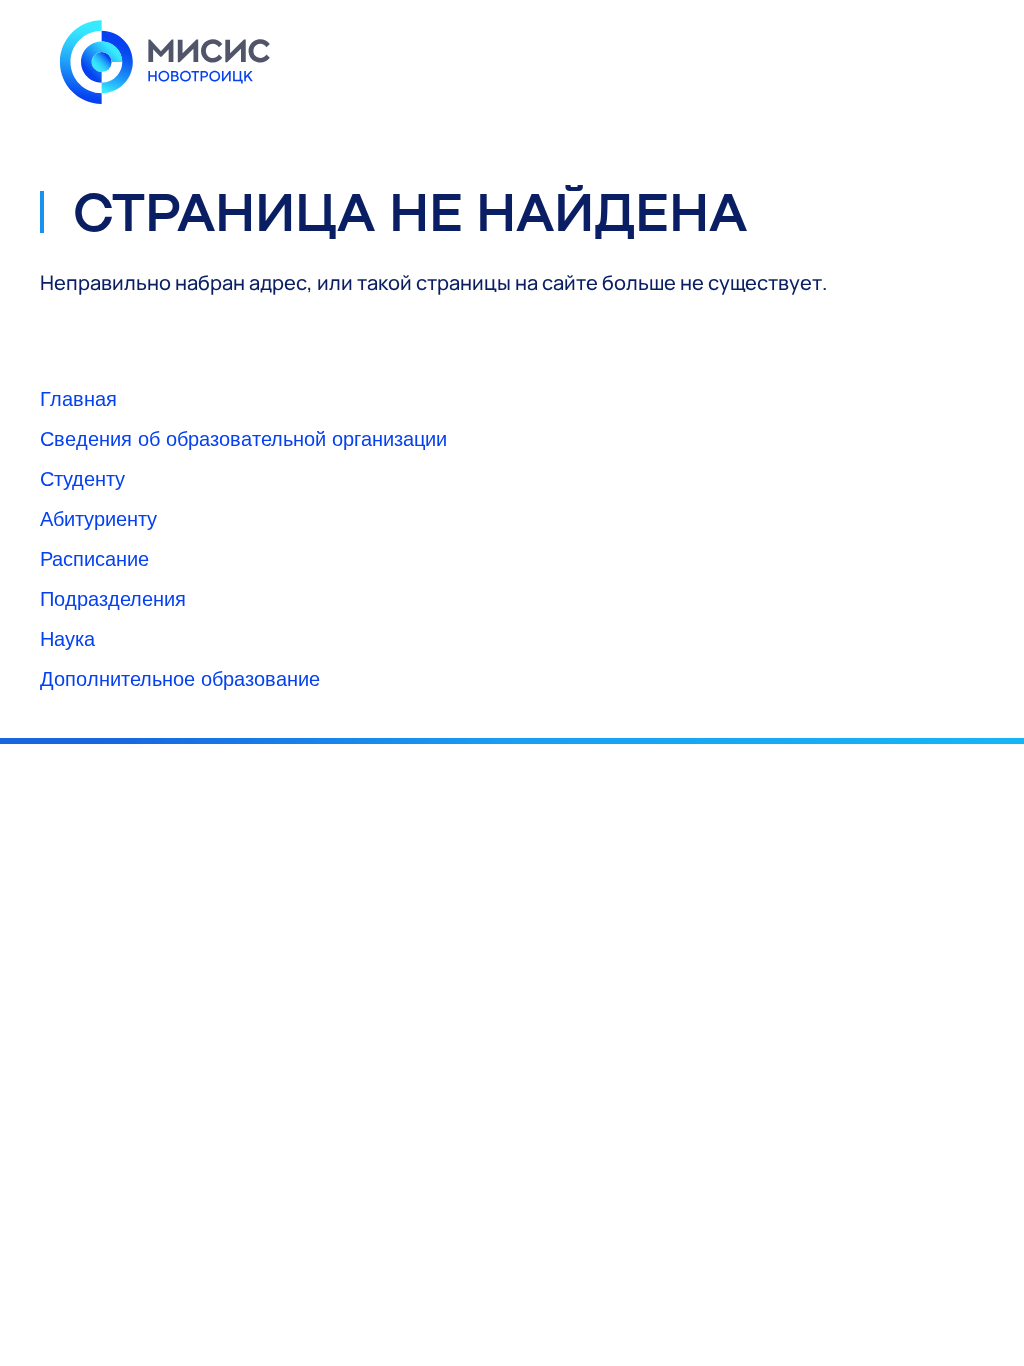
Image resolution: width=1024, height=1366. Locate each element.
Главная (78, 397)
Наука (67, 637)
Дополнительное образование (180, 677)
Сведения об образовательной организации (243, 437)
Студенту (82, 477)
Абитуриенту (98, 517)
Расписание (94, 557)
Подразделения (113, 597)
